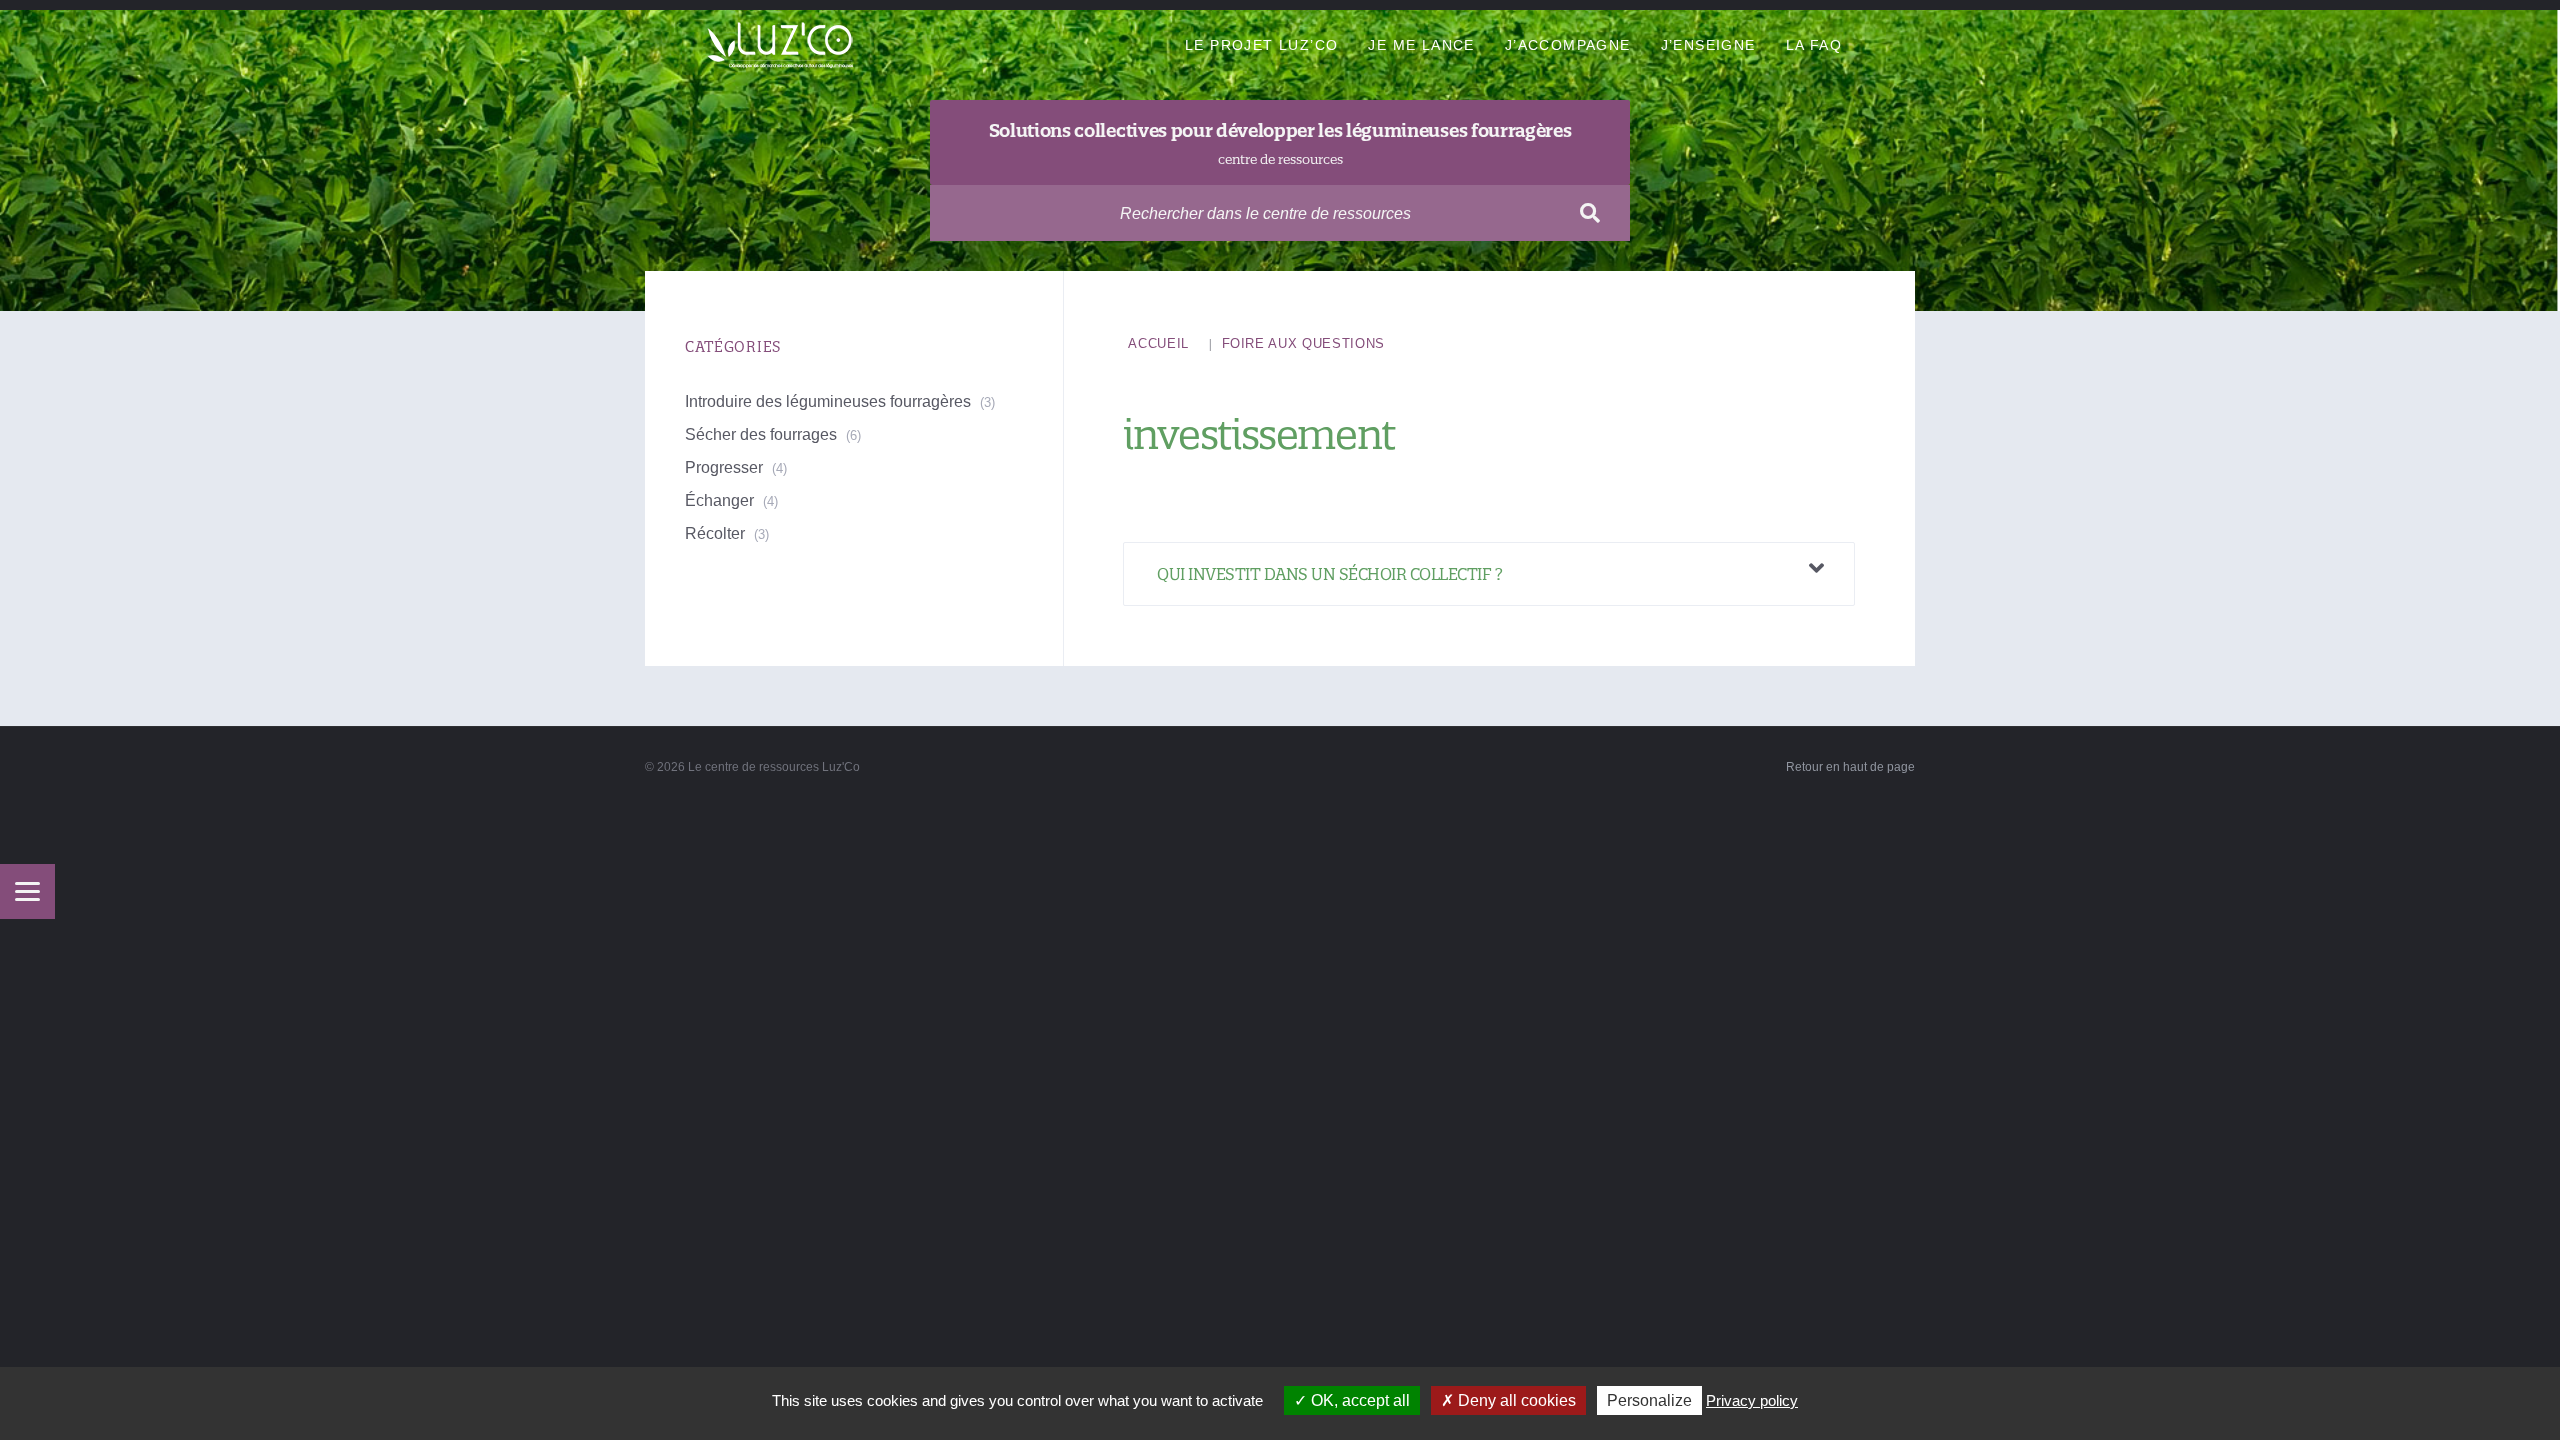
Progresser (724, 467)
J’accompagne (1568, 45)
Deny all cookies (1515, 1400)
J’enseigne (1708, 45)
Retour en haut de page (1850, 767)
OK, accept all (1358, 1400)
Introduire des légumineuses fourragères (828, 401)
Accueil (1158, 343)
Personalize (1649, 1400)
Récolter (715, 533)
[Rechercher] (1590, 213)
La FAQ (1814, 45)
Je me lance (1421, 45)
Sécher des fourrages (761, 434)
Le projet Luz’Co (1261, 45)
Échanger (719, 500)
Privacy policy (1752, 1400)
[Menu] (27, 891)
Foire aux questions (1303, 343)
